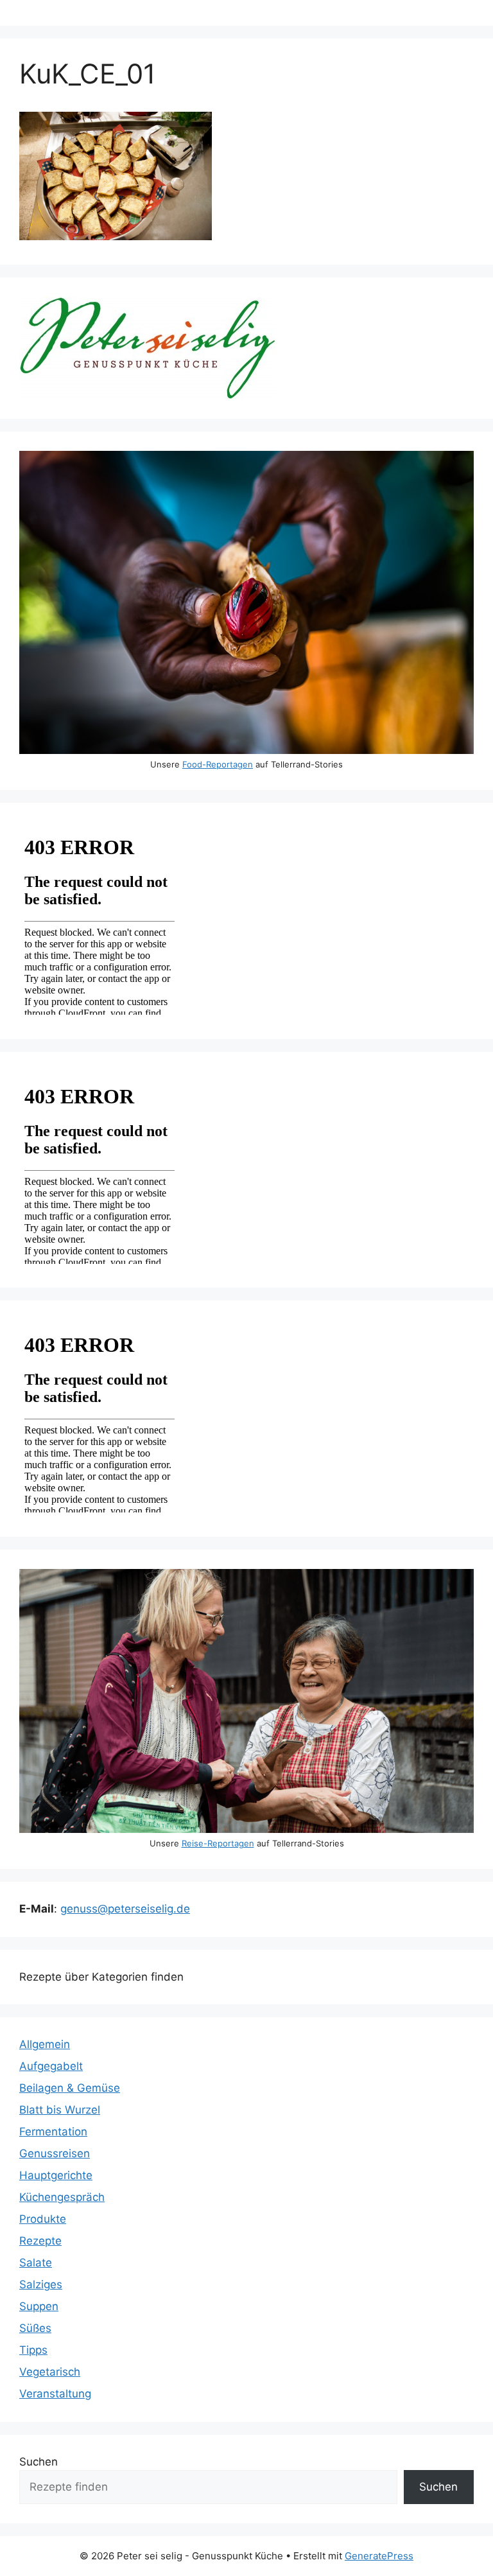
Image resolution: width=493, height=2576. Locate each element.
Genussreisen (55, 2153)
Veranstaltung (55, 2394)
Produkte (43, 2219)
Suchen (39, 2462)
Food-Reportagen (218, 764)
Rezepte (40, 2241)
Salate (36, 2263)
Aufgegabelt (51, 2066)
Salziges (41, 2284)
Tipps (33, 2350)
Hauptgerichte (56, 2175)
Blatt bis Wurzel (60, 2110)
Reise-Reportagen (218, 1843)
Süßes (35, 2328)
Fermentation (53, 2132)
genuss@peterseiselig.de (125, 1909)
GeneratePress (379, 2556)
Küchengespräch (62, 2197)
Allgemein (45, 2044)
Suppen (39, 2306)
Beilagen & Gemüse (70, 2088)
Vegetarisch (50, 2372)
